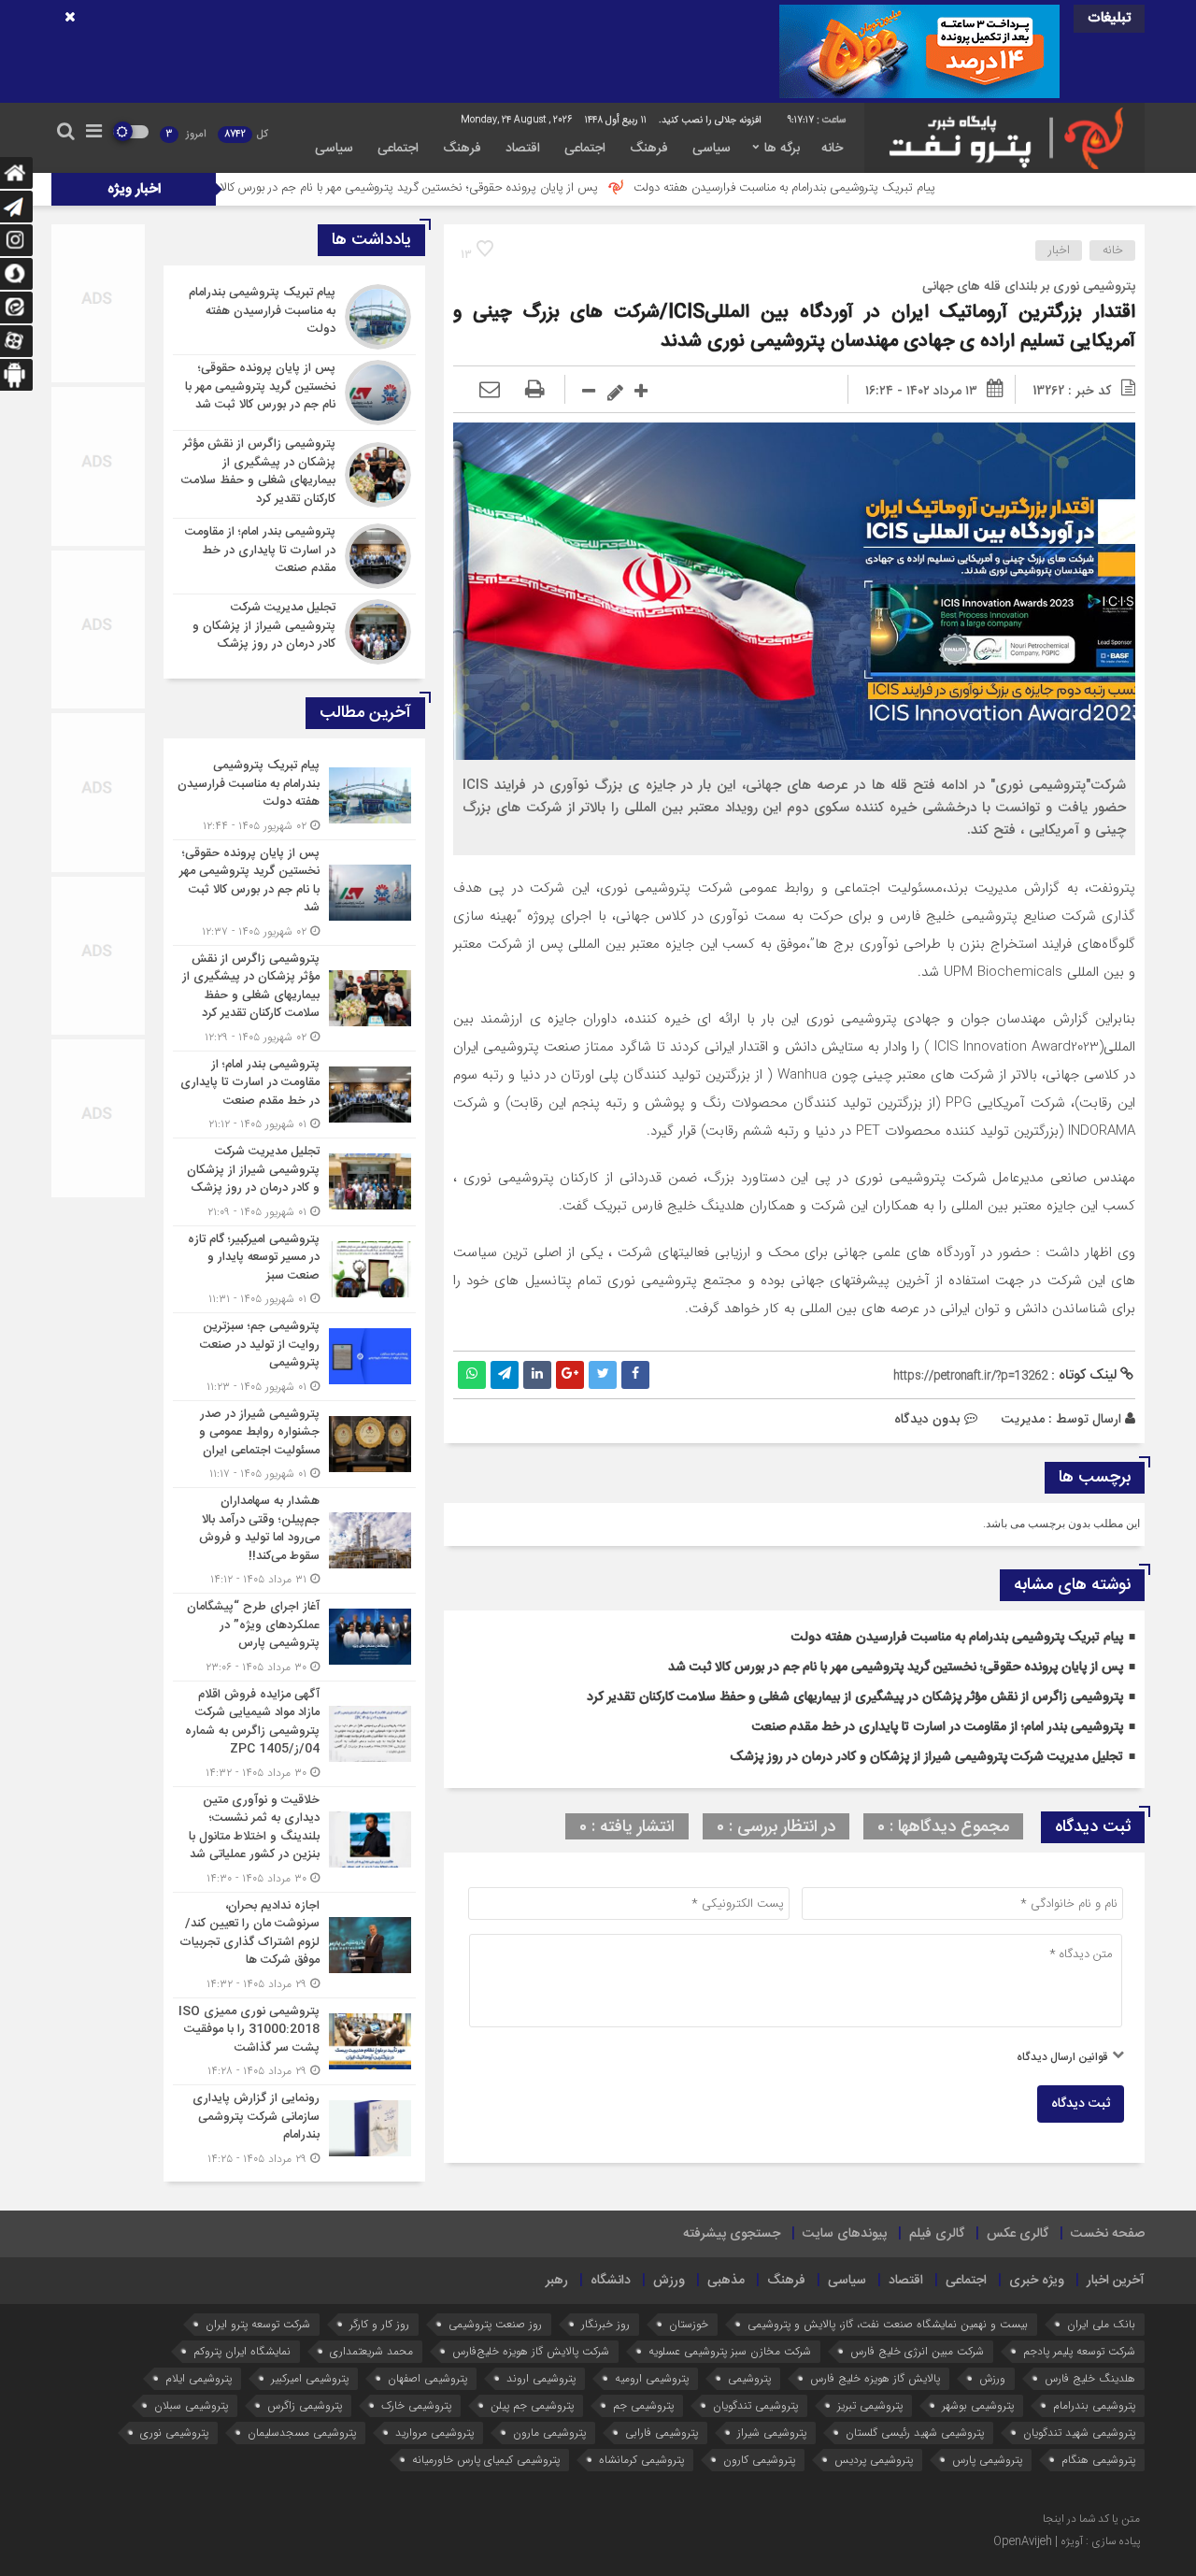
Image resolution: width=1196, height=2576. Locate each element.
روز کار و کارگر (379, 2324)
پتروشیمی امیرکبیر (310, 2378)
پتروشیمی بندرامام (1094, 2405)
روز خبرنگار (605, 2324)
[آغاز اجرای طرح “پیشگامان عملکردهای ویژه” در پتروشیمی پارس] (294, 1637)
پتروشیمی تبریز (870, 2405)
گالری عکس (1018, 2234)
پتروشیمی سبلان (191, 2405)
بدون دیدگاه (927, 1419)
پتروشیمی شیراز (772, 2433)
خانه (832, 149)
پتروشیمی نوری (174, 2433)
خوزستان (689, 2324)
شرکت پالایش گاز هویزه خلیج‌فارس (531, 2351)
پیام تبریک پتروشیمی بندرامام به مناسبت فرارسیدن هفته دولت (902, 188)
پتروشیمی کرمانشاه (641, 2460)
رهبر (557, 2281)
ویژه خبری (1037, 2281)
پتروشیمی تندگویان (755, 2405)
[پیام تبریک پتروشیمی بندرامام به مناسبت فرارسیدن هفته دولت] (294, 317)
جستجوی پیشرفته (732, 2234)
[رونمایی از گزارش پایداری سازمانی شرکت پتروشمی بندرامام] (294, 2126)
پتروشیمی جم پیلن (532, 2405)
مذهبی (726, 2281)
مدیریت (1023, 1419)
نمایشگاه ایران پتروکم (242, 2351)
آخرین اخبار (1116, 2281)
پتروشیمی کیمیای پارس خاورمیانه (486, 2460)
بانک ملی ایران (1101, 2324)
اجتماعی (585, 149)
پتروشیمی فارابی (662, 2433)
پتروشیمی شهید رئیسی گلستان (915, 2433)
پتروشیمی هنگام (1098, 2460)
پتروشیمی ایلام (199, 2378)
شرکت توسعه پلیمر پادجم (1079, 2351)
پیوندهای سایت (845, 2234)
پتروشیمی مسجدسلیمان (302, 2433)
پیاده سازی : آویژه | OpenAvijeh (1067, 2541)
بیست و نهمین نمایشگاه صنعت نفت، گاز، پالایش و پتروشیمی (888, 2324)
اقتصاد (523, 149)
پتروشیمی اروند (541, 2378)
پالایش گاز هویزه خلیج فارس (875, 2378)
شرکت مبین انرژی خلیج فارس (917, 2351)
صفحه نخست (1108, 2234)
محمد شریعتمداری (371, 2351)
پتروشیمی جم (643, 2405)
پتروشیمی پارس (987, 2460)
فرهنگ (649, 149)
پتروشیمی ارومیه (652, 2378)
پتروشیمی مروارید (434, 2433)
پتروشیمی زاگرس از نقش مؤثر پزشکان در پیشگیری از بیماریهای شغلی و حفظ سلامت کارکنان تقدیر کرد (855, 1697)
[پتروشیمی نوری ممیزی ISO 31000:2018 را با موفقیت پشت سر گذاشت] (294, 2042)
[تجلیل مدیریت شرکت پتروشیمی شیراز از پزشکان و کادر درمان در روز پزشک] (294, 630)
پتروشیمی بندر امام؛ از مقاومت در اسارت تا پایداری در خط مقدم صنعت (938, 1727)
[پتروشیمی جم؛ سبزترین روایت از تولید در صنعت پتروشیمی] (294, 1357)
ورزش (669, 2281)
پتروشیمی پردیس (874, 2460)
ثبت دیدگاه (1081, 2104)
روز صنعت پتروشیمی (495, 2324)
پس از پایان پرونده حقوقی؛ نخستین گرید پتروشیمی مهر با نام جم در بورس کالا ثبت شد (506, 188)
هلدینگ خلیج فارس (1090, 2378)
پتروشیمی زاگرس (305, 2405)
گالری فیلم (937, 2234)
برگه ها (782, 149)
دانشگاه (611, 2281)
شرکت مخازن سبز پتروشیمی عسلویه (730, 2351)
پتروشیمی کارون (759, 2460)
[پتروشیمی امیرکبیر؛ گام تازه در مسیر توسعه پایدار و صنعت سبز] (294, 1270)
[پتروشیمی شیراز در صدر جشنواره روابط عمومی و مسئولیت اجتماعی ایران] (294, 1445)
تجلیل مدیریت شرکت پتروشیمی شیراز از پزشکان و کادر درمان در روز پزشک (926, 1757)
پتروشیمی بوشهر (978, 2405)
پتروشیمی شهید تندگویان (1079, 2433)
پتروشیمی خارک (416, 2405)
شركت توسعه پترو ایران (258, 2324)
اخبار (1059, 250)
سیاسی (712, 149)
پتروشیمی (749, 2378)
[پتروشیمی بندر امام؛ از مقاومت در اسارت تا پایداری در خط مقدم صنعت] (294, 556)
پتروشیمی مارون (549, 2433)
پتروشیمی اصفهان (427, 2378)
